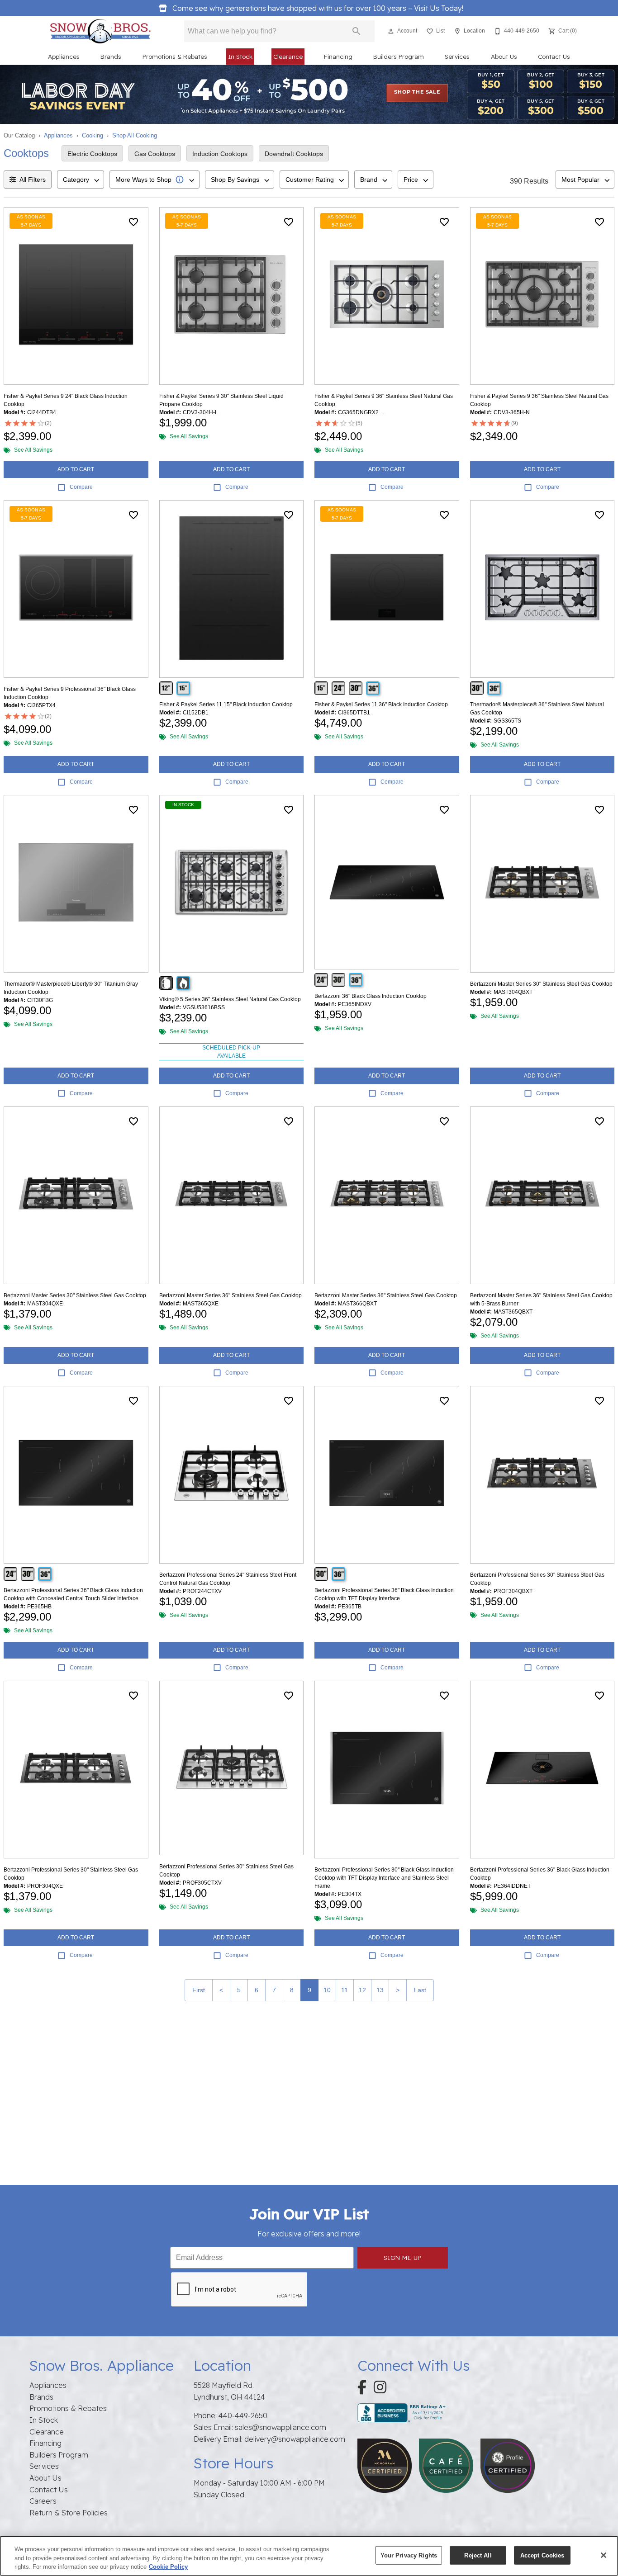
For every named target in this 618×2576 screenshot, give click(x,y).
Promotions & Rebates (175, 56)
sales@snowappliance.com (280, 2427)
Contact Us (554, 56)
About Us (504, 56)
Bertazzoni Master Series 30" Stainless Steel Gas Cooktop (541, 984)
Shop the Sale (417, 92)
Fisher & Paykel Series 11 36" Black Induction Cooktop (381, 704)
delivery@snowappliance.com (295, 2439)
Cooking (93, 135)
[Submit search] (357, 31)
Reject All (478, 2555)
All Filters (33, 180)
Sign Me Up (403, 2257)
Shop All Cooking (135, 135)
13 (380, 1990)
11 (345, 1990)
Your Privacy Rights (409, 2555)
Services (457, 56)
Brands (111, 56)
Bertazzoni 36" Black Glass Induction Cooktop (371, 996)
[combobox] (81, 180)
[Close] (604, 2555)
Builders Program (399, 56)
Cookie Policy (168, 2567)
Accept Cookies (542, 2555)
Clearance (288, 56)
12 (362, 1990)
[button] (391, 31)
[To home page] (100, 31)
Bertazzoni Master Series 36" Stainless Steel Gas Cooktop (231, 1295)
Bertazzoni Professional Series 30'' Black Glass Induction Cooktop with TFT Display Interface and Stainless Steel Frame (384, 1878)
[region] (309, 2556)
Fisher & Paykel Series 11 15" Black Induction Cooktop (226, 704)
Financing (338, 56)
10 (327, 1990)
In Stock (240, 56)
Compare (81, 487)
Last (420, 1990)
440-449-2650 (243, 2415)
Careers (43, 2501)
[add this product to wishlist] (133, 222)
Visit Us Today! (318, 8)
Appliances (64, 56)
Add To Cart (76, 469)
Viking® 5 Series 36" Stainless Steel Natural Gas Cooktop (230, 999)
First (199, 1990)
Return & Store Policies (69, 2513)
